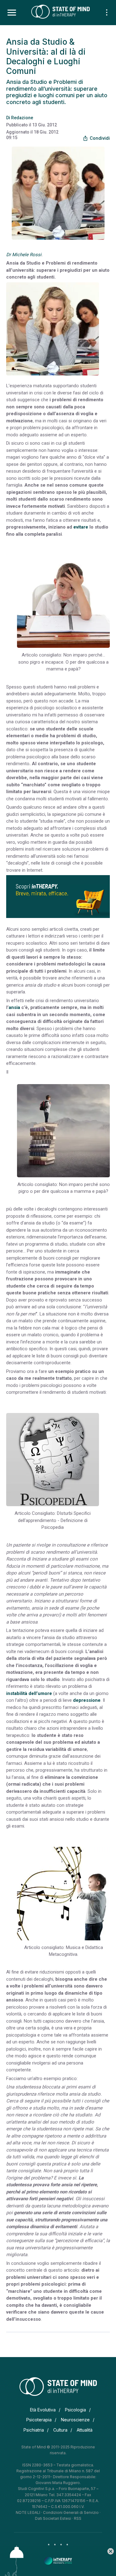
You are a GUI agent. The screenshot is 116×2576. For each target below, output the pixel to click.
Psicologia (75, 2410)
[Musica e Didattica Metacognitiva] (63, 1894)
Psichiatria (34, 2430)
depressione (87, 1700)
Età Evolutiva (43, 2410)
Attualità (85, 2430)
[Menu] (12, 13)
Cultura (60, 2430)
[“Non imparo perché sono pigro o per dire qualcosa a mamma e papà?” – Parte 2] (63, 1131)
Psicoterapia (39, 2420)
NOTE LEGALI (28, 2512)
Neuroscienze (75, 2420)
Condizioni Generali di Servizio (71, 2512)
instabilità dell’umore (29, 1693)
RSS (78, 2518)
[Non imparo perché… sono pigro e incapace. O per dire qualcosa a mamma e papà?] (63, 601)
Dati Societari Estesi (53, 2518)
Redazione (22, 118)
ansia (14, 1007)
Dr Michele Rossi (24, 255)
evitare (81, 527)
